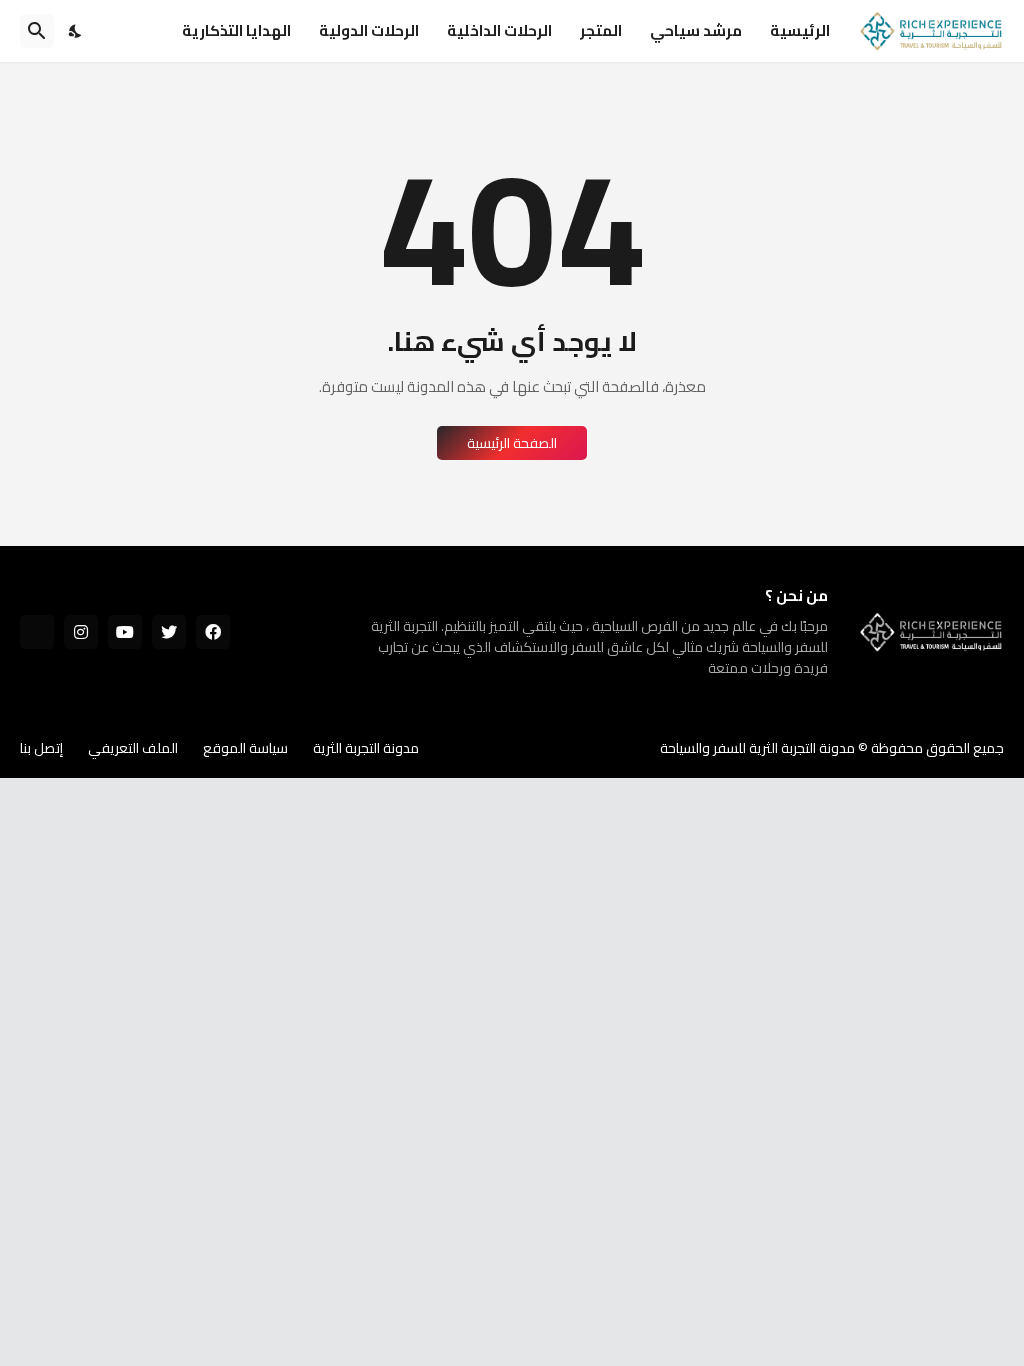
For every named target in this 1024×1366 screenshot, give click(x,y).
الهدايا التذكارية (236, 30)
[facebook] (213, 632)
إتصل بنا (41, 748)
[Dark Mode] (76, 31)
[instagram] (81, 632)
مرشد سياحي (696, 30)
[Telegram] (37, 632)
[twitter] (169, 632)
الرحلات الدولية (369, 30)
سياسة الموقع (245, 748)
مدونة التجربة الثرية (366, 748)
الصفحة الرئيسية (512, 443)
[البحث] (37, 31)
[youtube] (125, 632)
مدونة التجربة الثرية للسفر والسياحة (757, 748)
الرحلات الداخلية (499, 30)
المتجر (601, 30)
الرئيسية (800, 30)
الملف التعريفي (133, 748)
